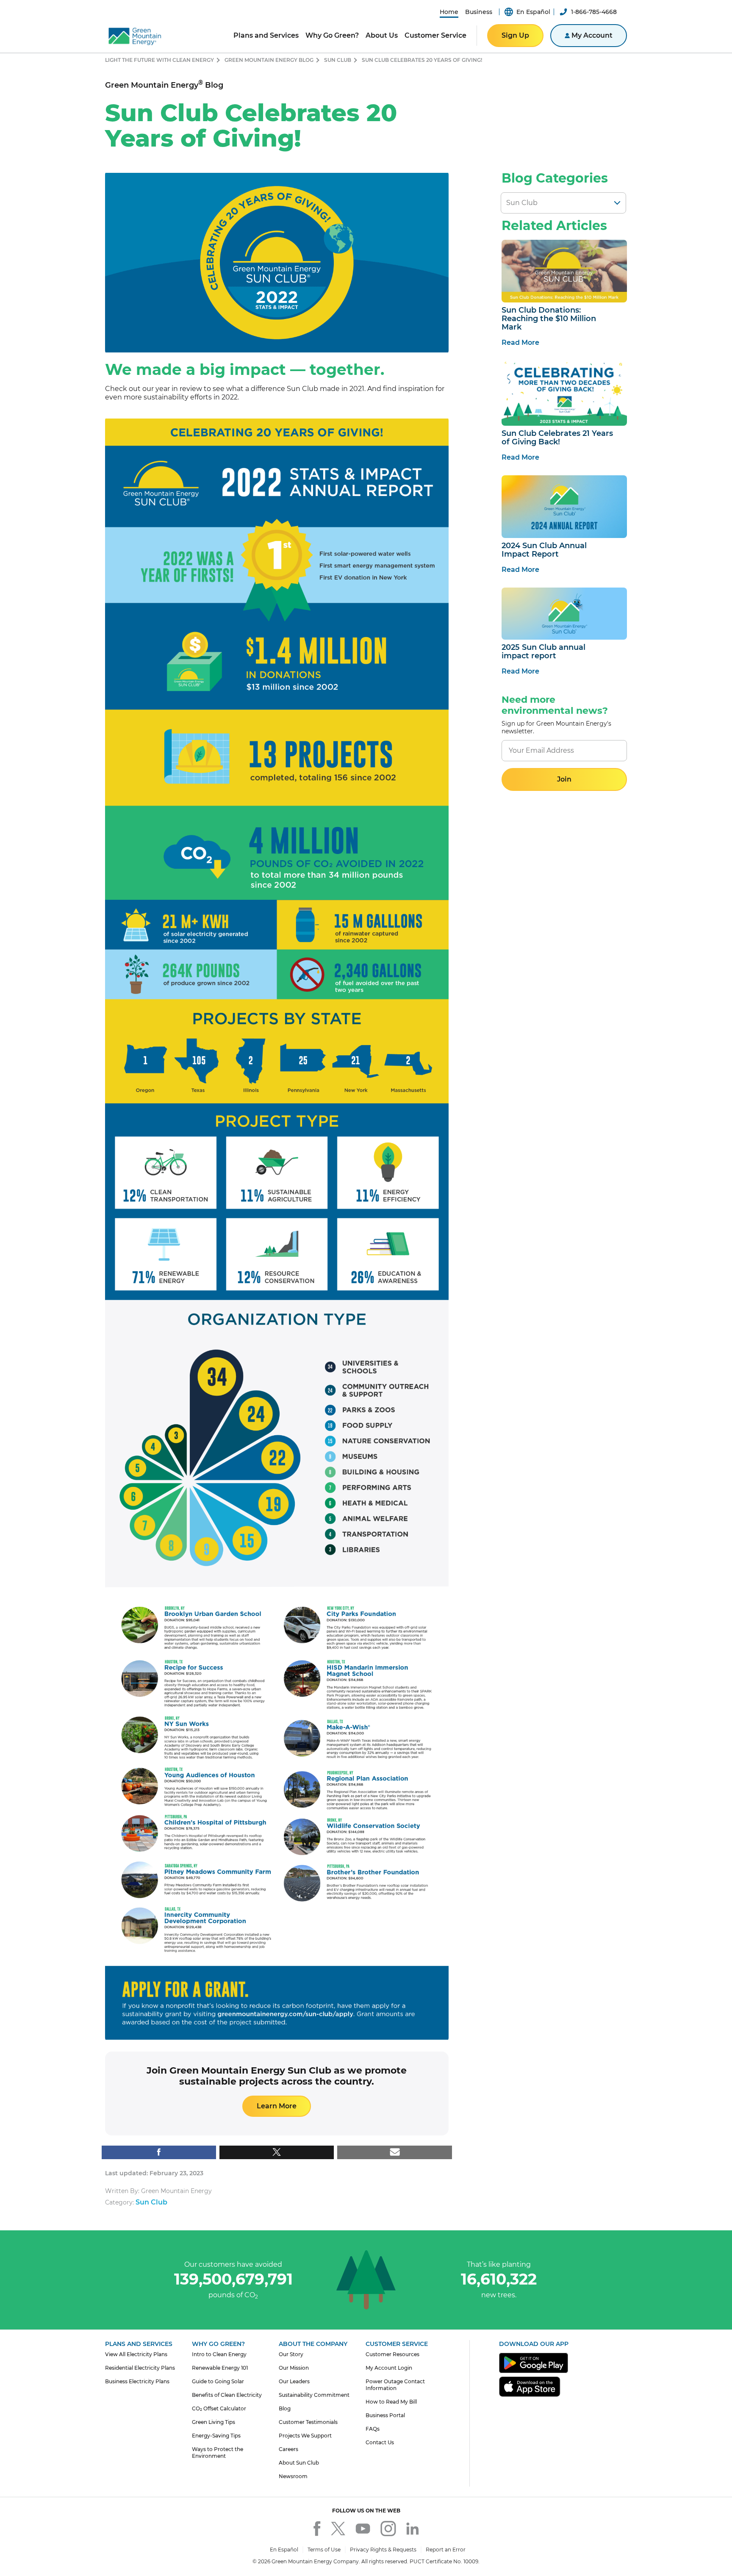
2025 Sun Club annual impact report (543, 652)
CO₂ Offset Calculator (219, 2408)
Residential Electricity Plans (140, 2368)
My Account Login (389, 2368)
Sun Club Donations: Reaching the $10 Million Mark (549, 319)
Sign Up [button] (515, 35)
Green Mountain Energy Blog (269, 60)
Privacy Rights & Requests (383, 2550)
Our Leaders (294, 2381)
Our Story (291, 2354)
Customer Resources (392, 2354)
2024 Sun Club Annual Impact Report (544, 550)
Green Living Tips (213, 2422)
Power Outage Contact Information (395, 2385)
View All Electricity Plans (136, 2354)
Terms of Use (324, 2550)
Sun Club (338, 60)
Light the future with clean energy (159, 60)
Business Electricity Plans (137, 2381)
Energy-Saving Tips (216, 2436)
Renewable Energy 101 (220, 2368)
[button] (449, 12)
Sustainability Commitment (314, 2395)
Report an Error (446, 2550)
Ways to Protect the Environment (218, 2453)
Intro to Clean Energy (219, 2354)
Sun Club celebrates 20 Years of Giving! (422, 60)
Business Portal (385, 2415)
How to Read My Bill (391, 2402)
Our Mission (294, 2368)
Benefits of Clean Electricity (227, 2395)
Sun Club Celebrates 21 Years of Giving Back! (557, 438)
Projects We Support (305, 2436)
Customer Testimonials (308, 2422)
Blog (285, 2408)
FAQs (373, 2429)
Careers (288, 2449)
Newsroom (293, 2476)
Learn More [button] (277, 2106)
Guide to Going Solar (218, 2381)
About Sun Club (299, 2463)
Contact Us (380, 2442)
